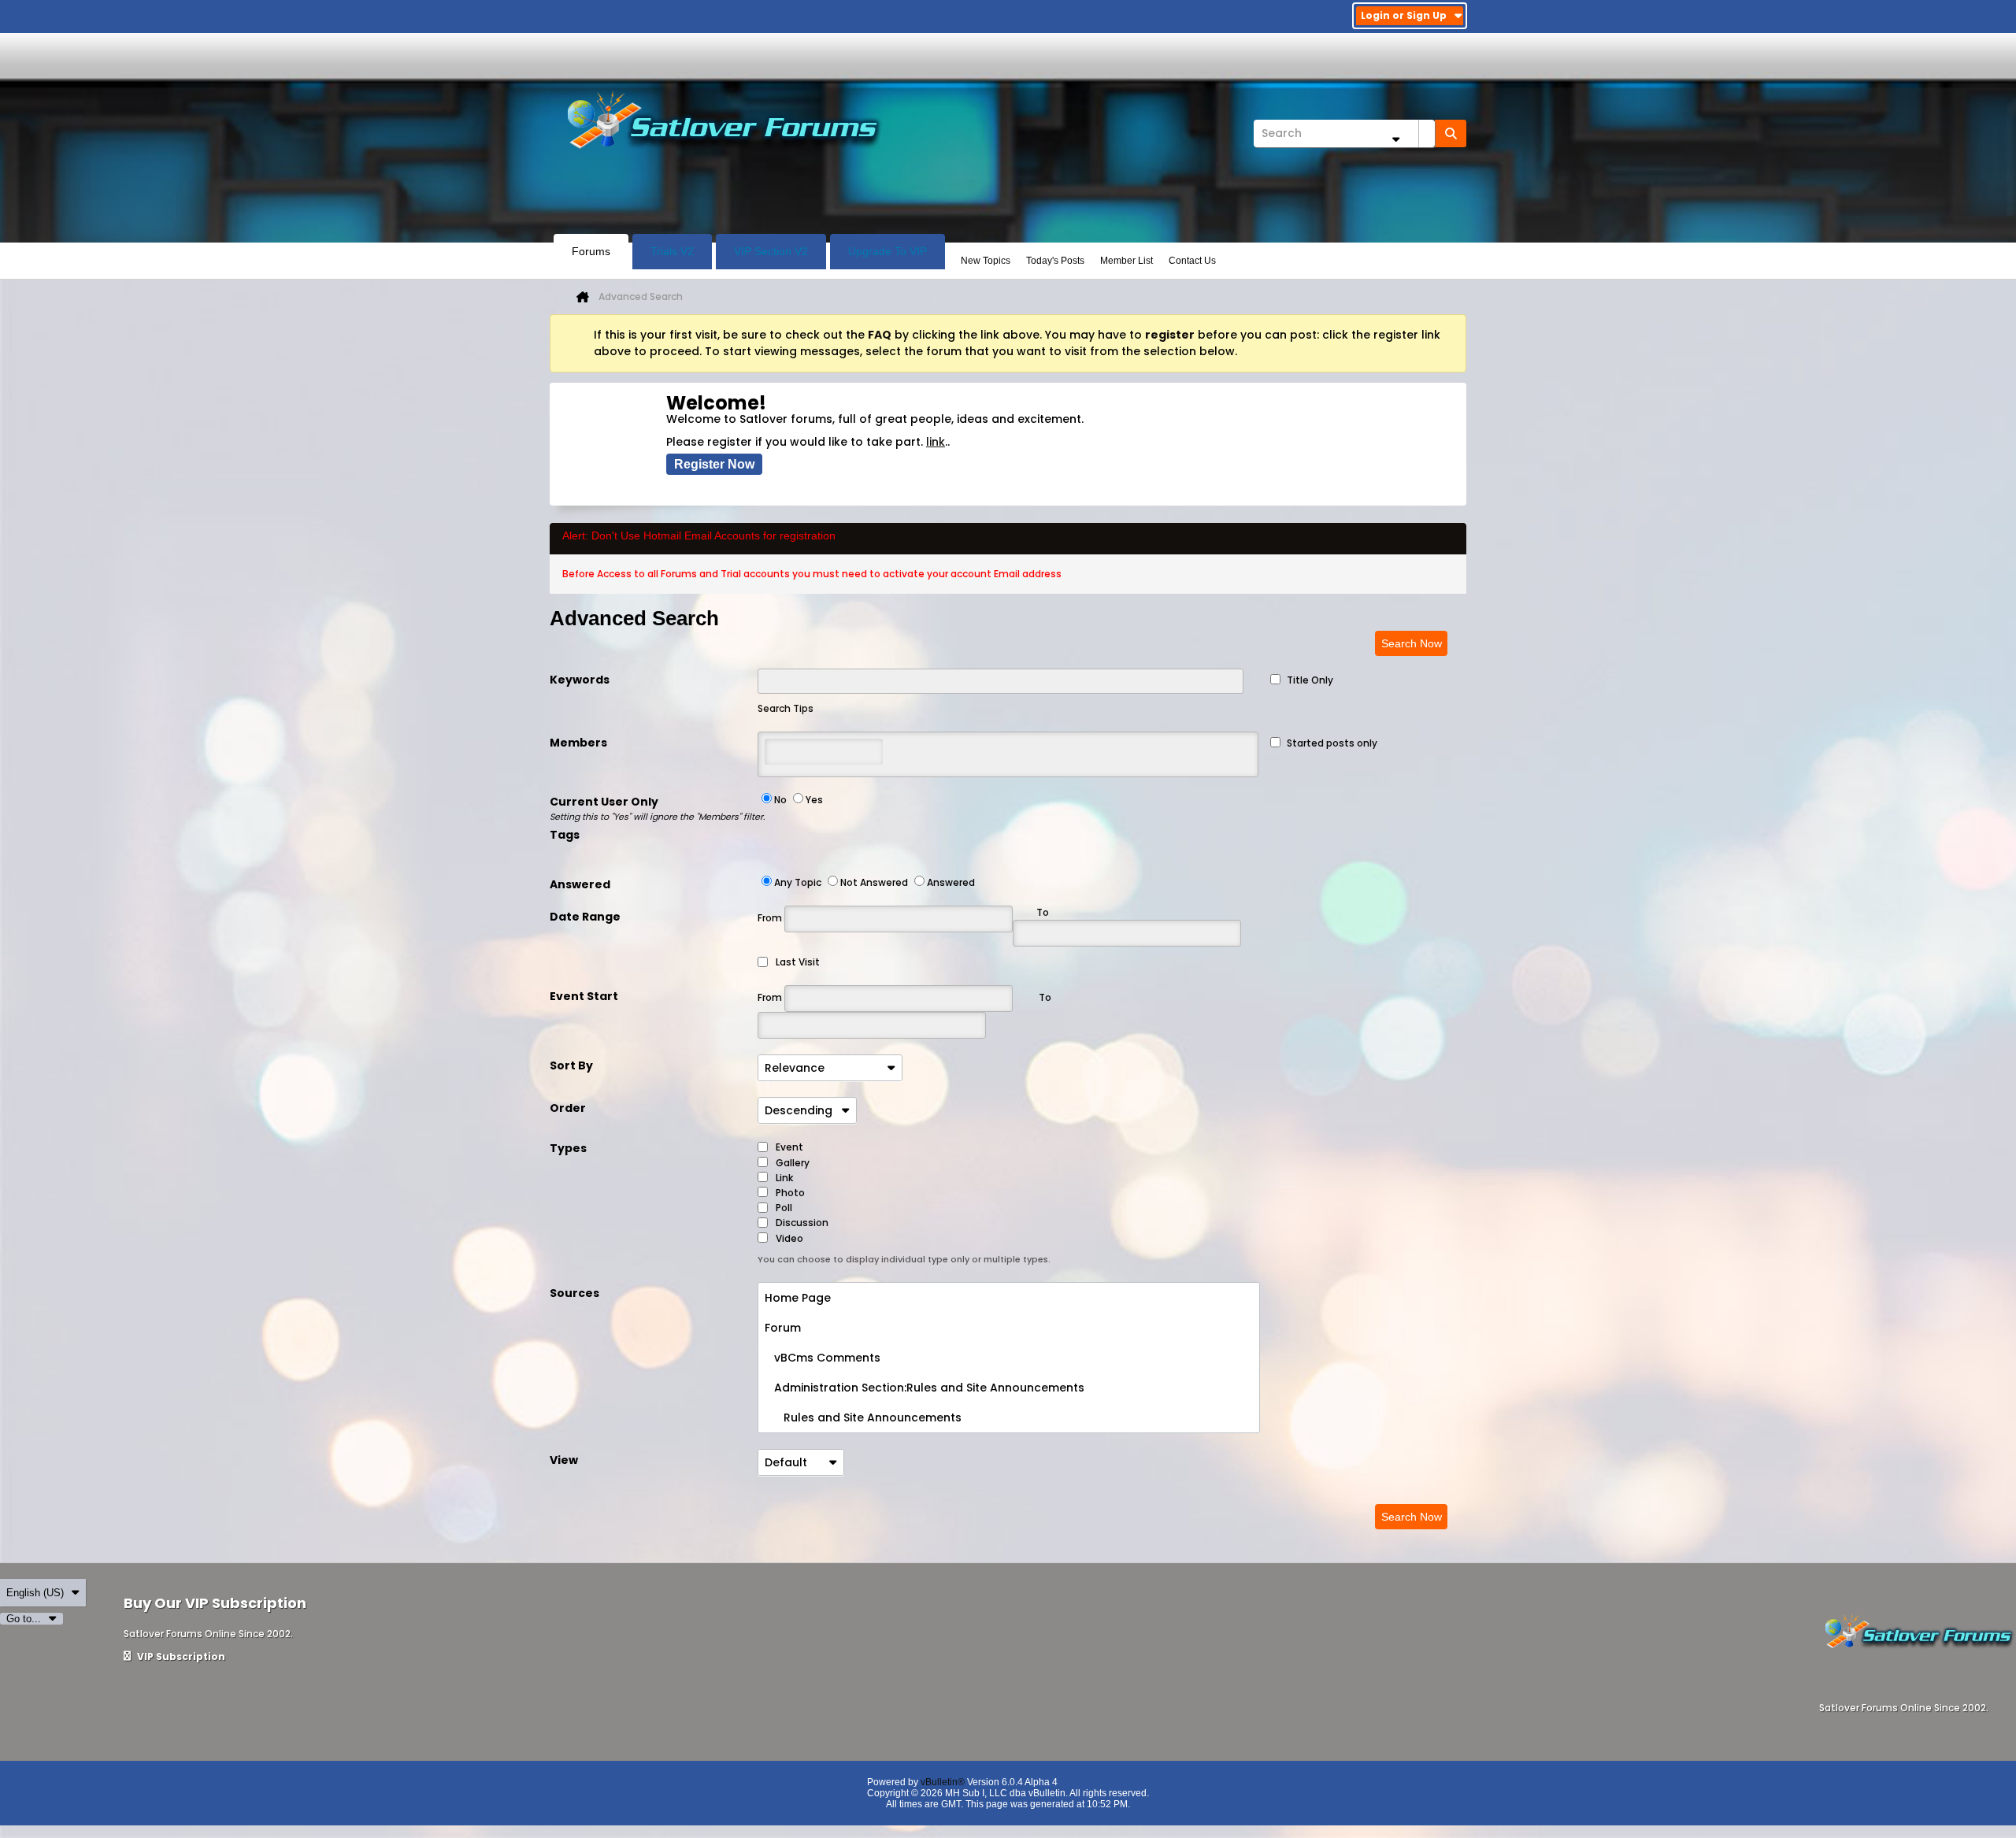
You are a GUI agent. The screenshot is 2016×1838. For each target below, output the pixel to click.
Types (568, 1148)
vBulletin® (943, 1782)
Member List (1127, 261)
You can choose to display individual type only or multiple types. (904, 1259)
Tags (565, 835)
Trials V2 (672, 251)
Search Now (1412, 643)
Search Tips (786, 708)
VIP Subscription (180, 1656)
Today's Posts (1055, 261)
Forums (591, 251)
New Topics (986, 261)
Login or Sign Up (1404, 15)
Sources (574, 1293)
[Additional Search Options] (1395, 139)
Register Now (714, 464)
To (1045, 997)
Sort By (571, 1065)
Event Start (584, 996)
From (771, 918)
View (564, 1460)
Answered (580, 884)
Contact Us (1192, 261)
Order (568, 1108)
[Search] (1451, 133)
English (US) (35, 1593)
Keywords (580, 680)
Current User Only (654, 808)
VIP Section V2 (771, 251)
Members (578, 743)
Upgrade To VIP (888, 251)
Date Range (585, 917)
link (936, 442)
